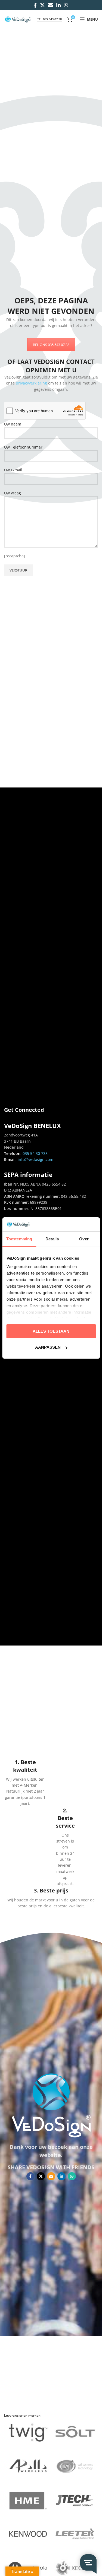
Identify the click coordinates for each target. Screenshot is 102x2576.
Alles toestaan (51, 1331)
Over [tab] (84, 1239)
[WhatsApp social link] (66, 5)
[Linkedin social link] (58, 5)
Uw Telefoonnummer (23, 447)
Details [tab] (52, 1239)
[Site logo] (18, 19)
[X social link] (42, 5)
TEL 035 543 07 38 (50, 19)
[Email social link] (51, 5)
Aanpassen (48, 1347)
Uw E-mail (13, 470)
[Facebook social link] (35, 5)
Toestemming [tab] (19, 1239)
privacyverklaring (31, 383)
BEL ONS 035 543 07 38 (51, 345)
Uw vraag (13, 493)
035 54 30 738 (35, 1153)
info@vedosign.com (35, 1159)
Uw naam (13, 424)
